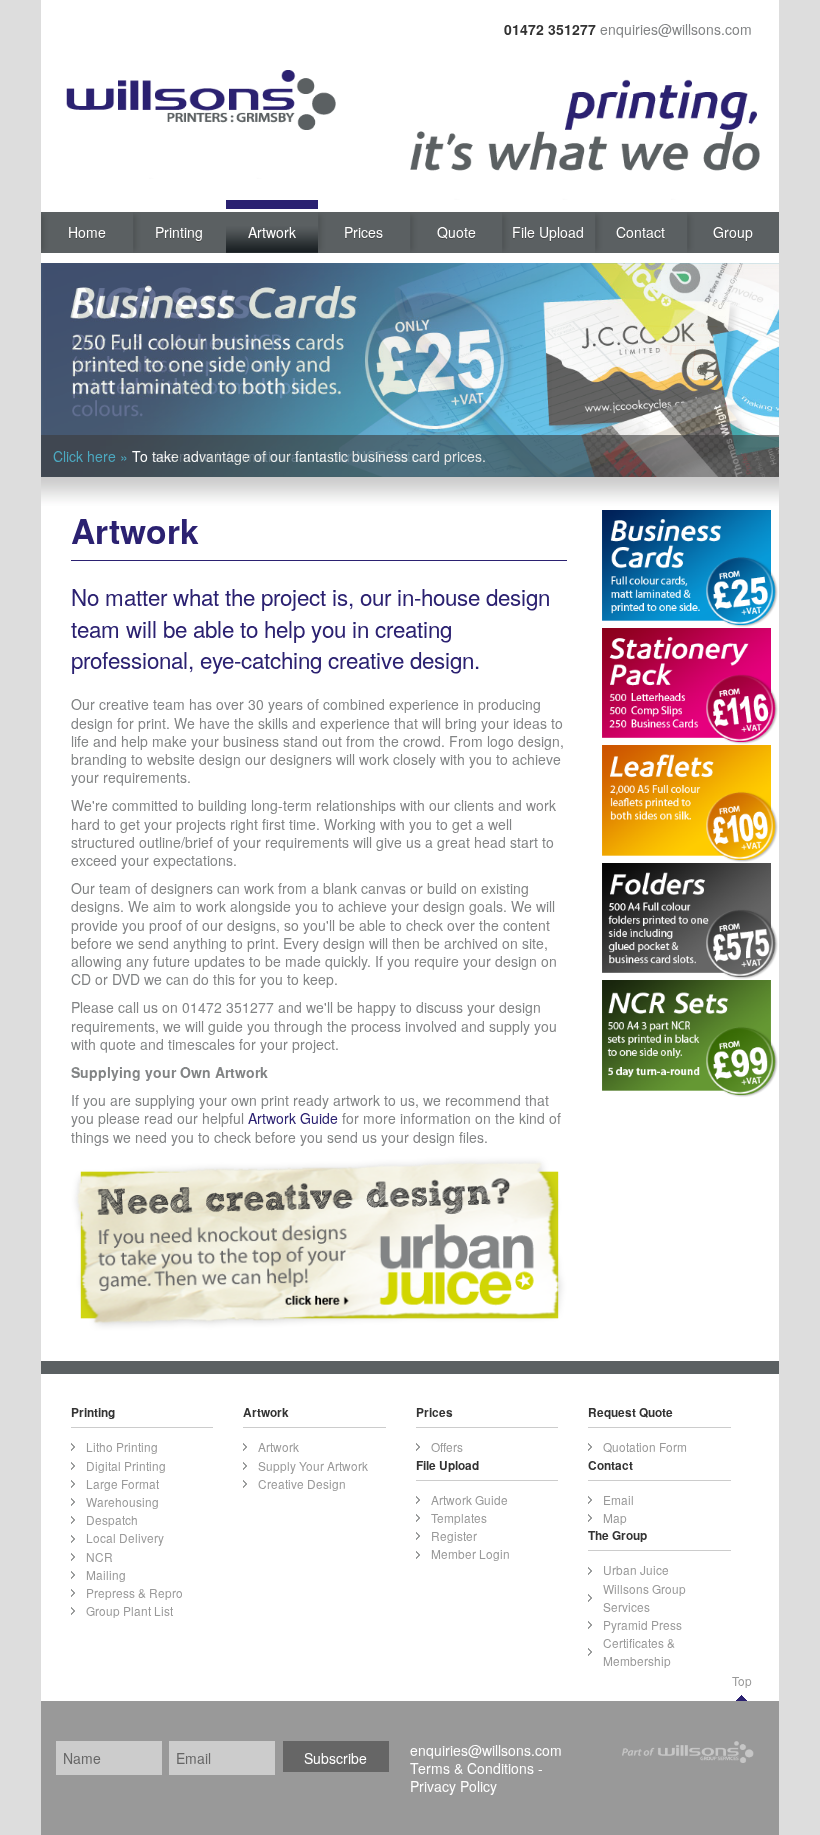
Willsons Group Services (644, 1597)
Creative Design (302, 1483)
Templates (459, 1517)
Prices (363, 232)
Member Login (470, 1553)
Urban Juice (636, 1569)
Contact (640, 232)
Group (733, 232)
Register (454, 1535)
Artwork (272, 232)
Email (618, 1499)
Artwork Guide (293, 1118)
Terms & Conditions (472, 1768)
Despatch (112, 1519)
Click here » (90, 456)
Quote (456, 232)
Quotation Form (645, 1446)
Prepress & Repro (134, 1592)
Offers (447, 1446)
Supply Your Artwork (313, 1465)
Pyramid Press (642, 1624)
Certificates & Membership (639, 1651)
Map (615, 1517)
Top (742, 1680)
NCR (99, 1556)
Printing (179, 232)
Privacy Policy (453, 1786)
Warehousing (122, 1501)
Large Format (122, 1483)
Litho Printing (122, 1446)
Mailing (106, 1574)
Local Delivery (125, 1537)
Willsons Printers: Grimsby (188, 105)
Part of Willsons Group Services (693, 1758)
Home (87, 232)
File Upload (548, 232)
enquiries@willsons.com (676, 29)
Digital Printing (126, 1465)
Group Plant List (129, 1610)
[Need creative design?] (319, 1241)
